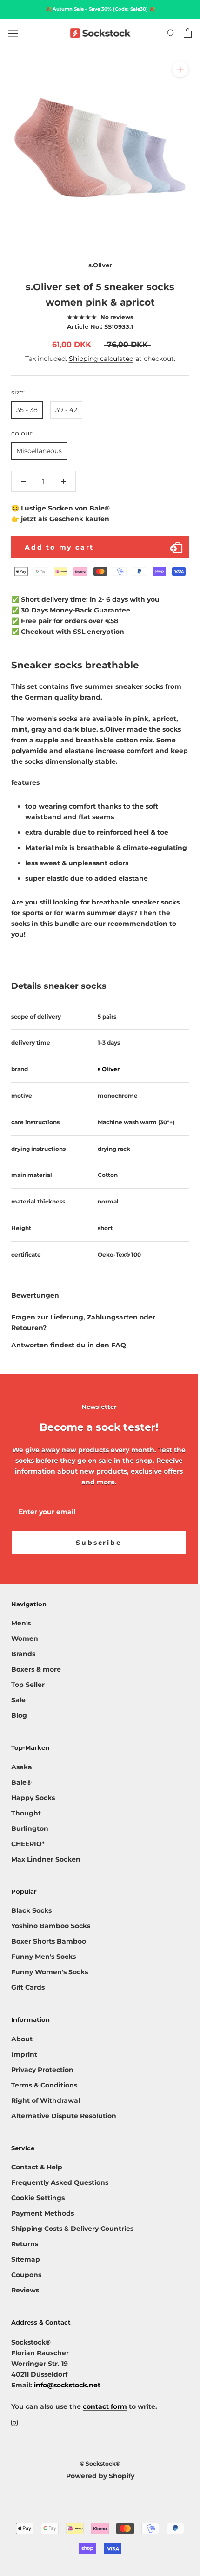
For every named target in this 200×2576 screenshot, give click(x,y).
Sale (18, 1700)
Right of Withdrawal (46, 2100)
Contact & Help (37, 2167)
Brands (23, 1654)
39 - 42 (66, 410)
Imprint (24, 2054)
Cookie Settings (38, 2198)
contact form (105, 2406)
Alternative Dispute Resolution (64, 2116)
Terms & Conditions (44, 2085)
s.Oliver (100, 265)
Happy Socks (33, 1798)
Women (25, 1638)
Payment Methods (43, 2213)
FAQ (119, 1345)
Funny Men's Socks (43, 1957)
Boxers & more (36, 1669)
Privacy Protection (42, 2070)
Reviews (25, 2290)
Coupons (26, 2275)
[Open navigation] (13, 33)
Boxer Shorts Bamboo (49, 1941)
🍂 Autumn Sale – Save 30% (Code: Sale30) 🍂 (100, 9)
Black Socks (31, 1910)
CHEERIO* (28, 1844)
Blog (19, 1715)
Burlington (30, 1828)
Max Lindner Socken (46, 1859)
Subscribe (99, 1543)
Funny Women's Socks (50, 1972)
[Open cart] (188, 33)
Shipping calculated (101, 359)
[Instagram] (14, 2423)
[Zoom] (180, 69)
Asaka (22, 1767)
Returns (25, 2244)
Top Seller (28, 1685)
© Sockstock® (100, 2464)
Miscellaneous (39, 451)
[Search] (171, 33)
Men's (21, 1623)
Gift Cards (28, 1987)
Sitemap (26, 2259)
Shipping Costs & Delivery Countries (72, 2229)
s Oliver (109, 1069)
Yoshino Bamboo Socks (51, 1926)
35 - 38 (27, 410)
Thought (26, 1813)
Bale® (100, 508)
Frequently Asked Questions (60, 2182)
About (22, 2039)
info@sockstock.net (67, 2385)
